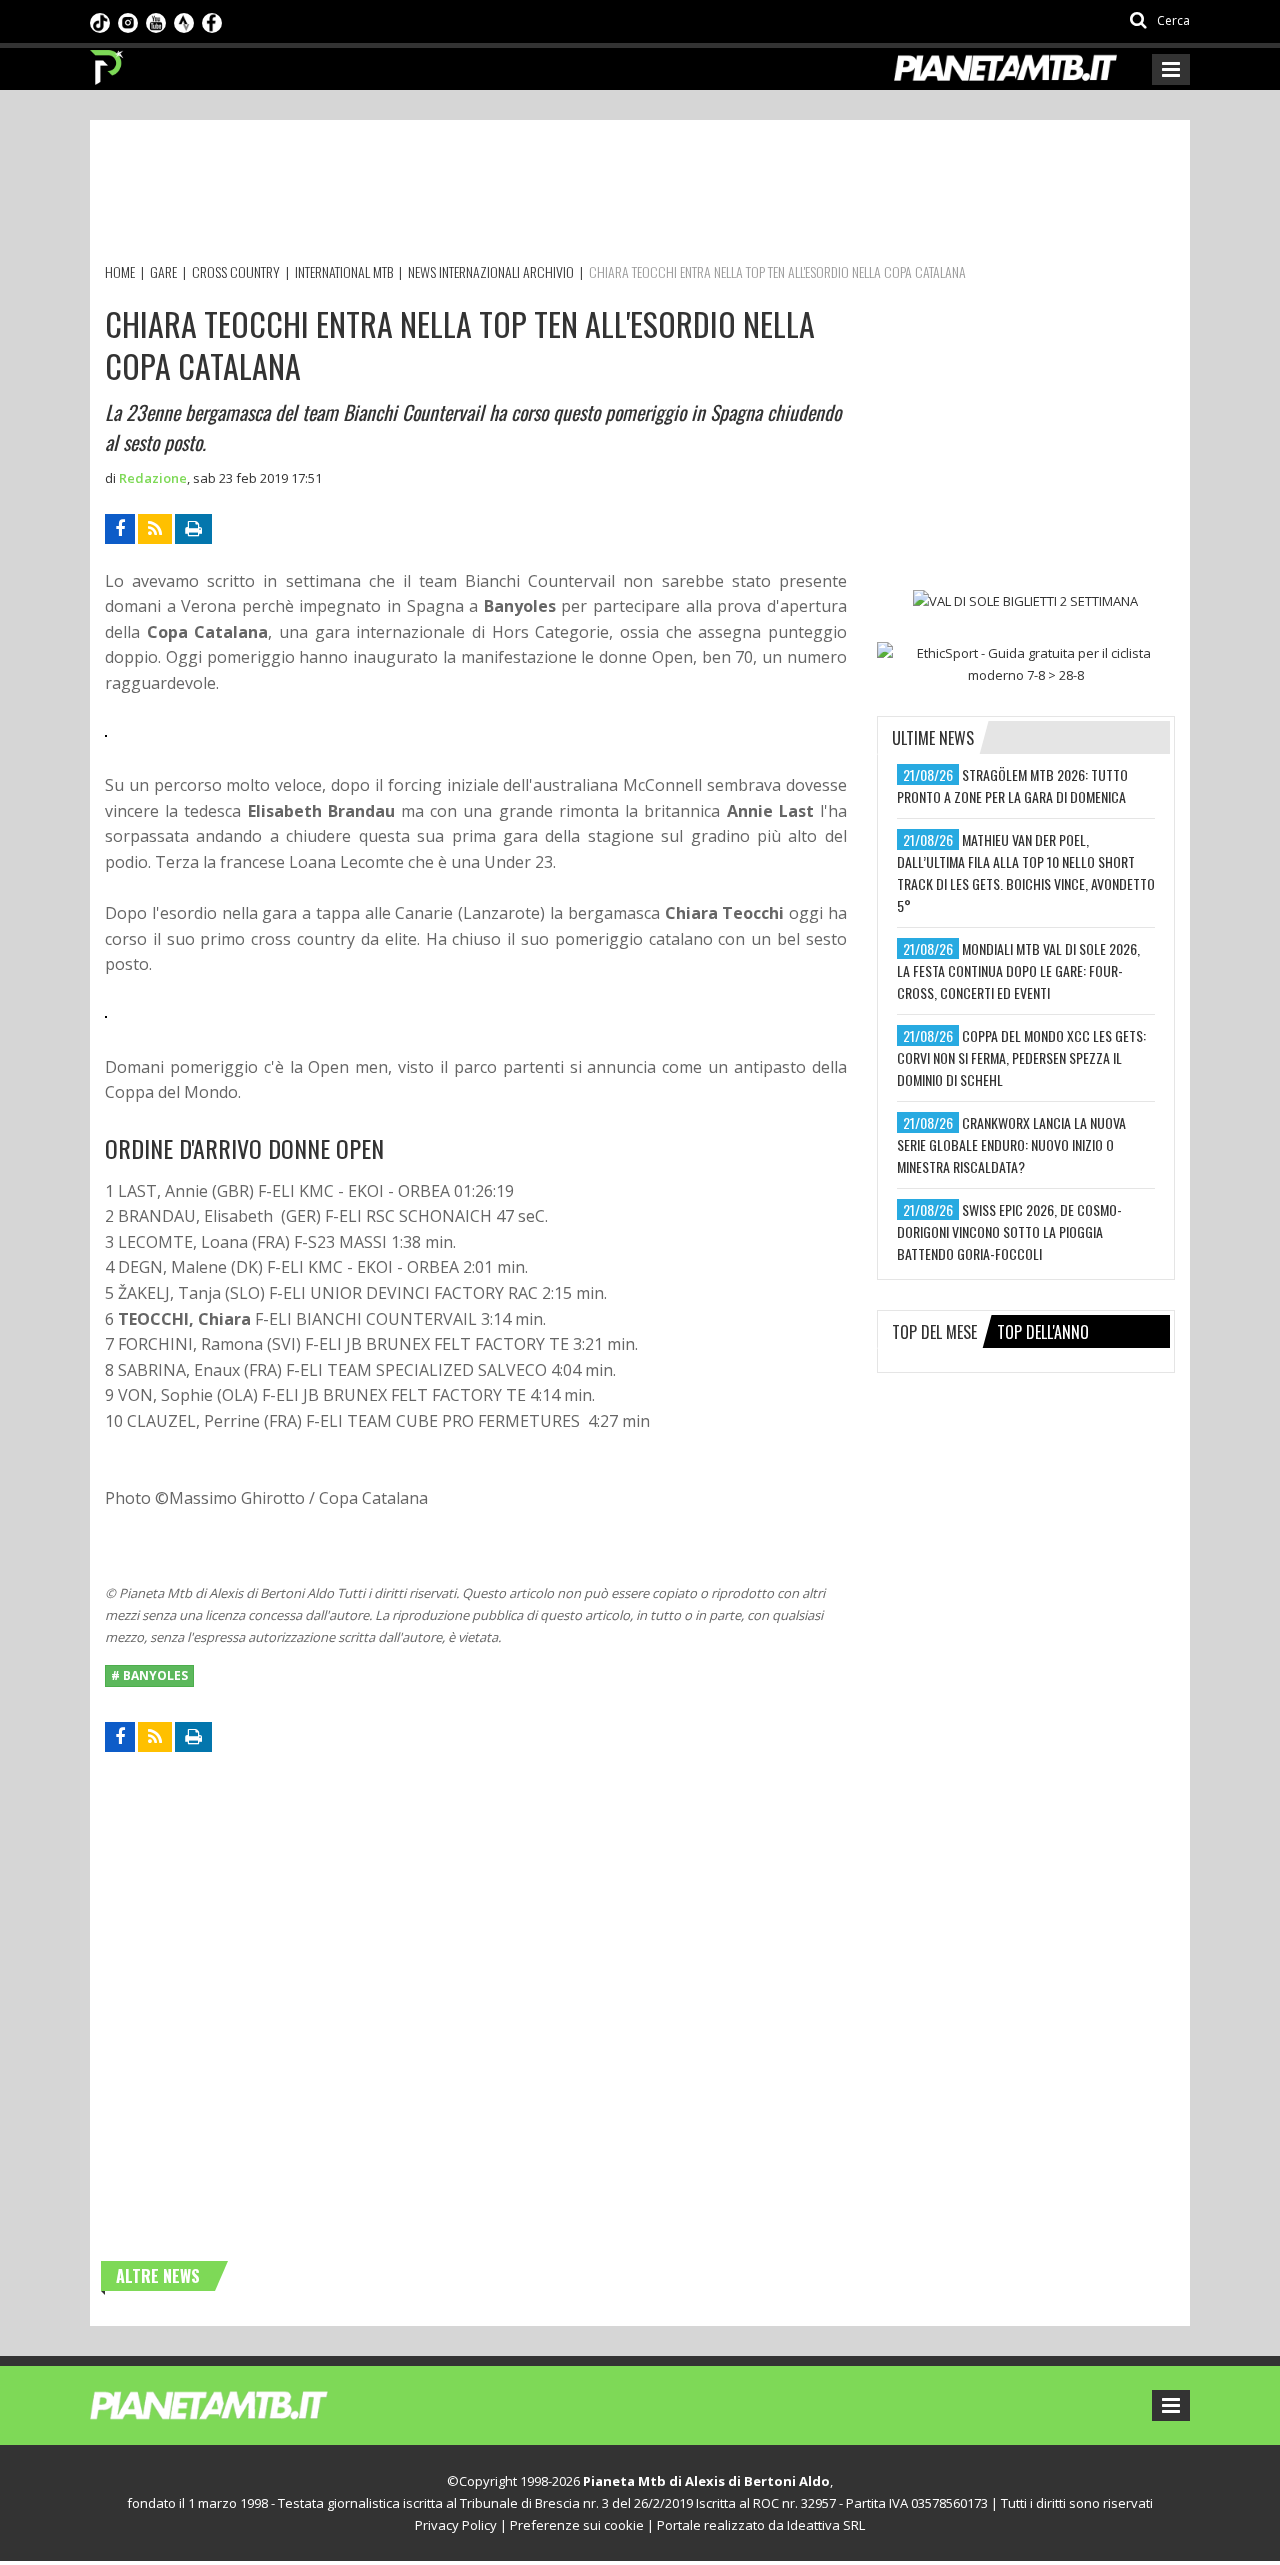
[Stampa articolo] (193, 529)
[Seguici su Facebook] (212, 21)
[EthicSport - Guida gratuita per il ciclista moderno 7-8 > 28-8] (1026, 664)
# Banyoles (149, 1675)
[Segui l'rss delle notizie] (155, 529)
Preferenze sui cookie (577, 2525)
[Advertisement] (469, 195)
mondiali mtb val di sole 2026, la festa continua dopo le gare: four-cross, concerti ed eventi (1018, 970)
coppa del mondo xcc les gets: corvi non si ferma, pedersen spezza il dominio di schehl (1021, 1057)
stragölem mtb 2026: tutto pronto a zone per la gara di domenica (1012, 785)
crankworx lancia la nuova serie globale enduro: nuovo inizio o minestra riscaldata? (1011, 1144)
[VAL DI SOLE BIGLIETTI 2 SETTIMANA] (1026, 601)
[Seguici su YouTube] (156, 21)
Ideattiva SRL (826, 2525)
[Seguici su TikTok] (100, 21)
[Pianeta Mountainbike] (107, 62)
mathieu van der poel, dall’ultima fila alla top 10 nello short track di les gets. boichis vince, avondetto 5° (1026, 872)
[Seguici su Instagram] (128, 21)
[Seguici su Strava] (184, 21)
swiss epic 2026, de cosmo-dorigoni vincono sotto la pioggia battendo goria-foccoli (1009, 1231)
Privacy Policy (456, 2525)
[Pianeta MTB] (245, 2404)
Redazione (153, 478)
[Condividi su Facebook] (120, 529)
